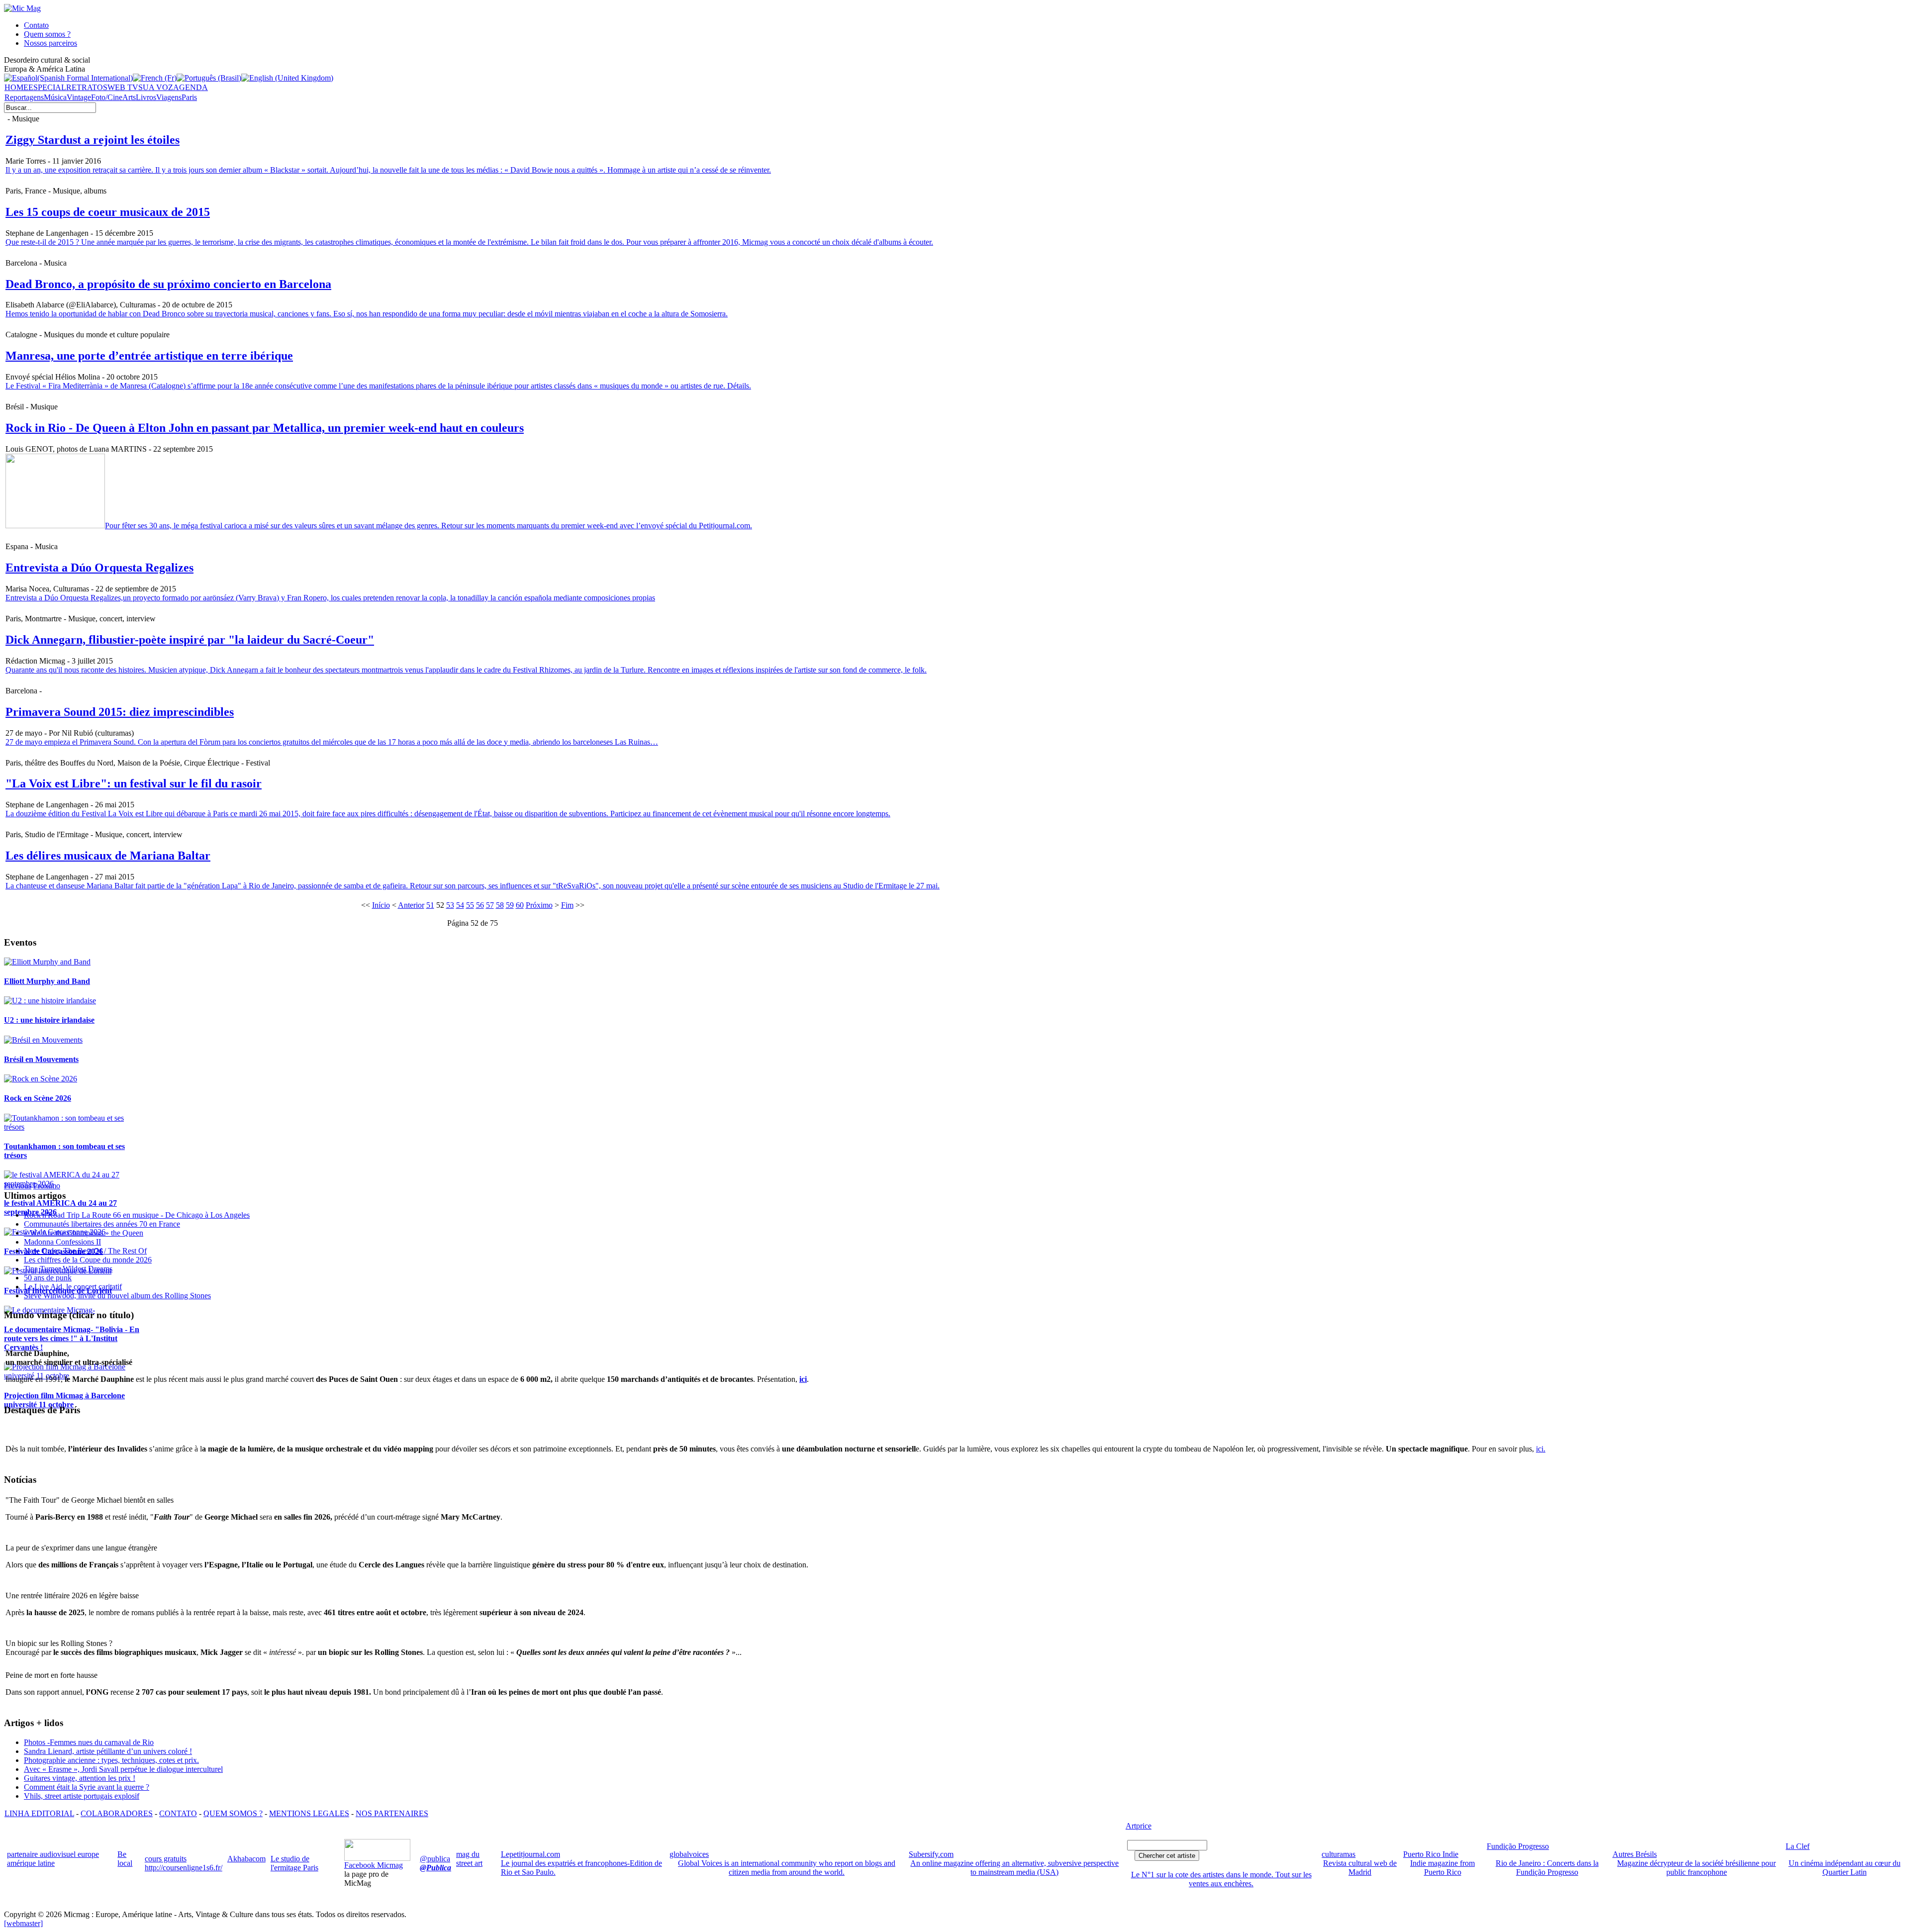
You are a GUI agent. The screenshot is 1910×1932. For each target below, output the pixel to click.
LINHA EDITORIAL (39, 1813)
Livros (146, 97)
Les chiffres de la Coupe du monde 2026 (88, 1260)
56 (480, 905)
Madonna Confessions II (62, 1242)
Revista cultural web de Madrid (1360, 1868)
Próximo (539, 905)
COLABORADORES (117, 1813)
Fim (567, 905)
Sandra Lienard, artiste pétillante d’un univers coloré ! (108, 1751)
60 (520, 905)
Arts (129, 97)
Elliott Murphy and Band (47, 981)
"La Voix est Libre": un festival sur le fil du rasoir (134, 783)
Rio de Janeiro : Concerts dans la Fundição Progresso (1547, 1868)
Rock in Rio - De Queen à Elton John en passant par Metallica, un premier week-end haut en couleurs (265, 428)
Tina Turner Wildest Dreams (68, 1269)
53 (450, 905)
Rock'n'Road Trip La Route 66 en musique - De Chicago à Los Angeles (137, 1215)
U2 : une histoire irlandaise (49, 1020)
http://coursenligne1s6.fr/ (184, 1868)
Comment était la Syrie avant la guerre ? (87, 1787)
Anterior (411, 905)
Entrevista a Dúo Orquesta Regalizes (99, 568)
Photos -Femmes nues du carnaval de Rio (89, 1742)
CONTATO (178, 1813)
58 (500, 905)
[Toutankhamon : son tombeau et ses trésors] (73, 1127)
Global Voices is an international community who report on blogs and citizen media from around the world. (787, 1868)
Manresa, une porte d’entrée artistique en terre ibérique (149, 356)
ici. (1541, 1449)
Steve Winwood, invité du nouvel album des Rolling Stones (117, 1296)
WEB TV (123, 87)
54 (460, 905)
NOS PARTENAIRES (392, 1813)
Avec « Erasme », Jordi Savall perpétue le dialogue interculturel (123, 1769)
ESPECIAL (47, 87)
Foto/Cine (107, 97)
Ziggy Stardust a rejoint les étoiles (93, 140)
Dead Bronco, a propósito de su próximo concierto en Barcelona (168, 284)
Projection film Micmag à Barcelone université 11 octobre (64, 1400)
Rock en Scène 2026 (38, 1098)
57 (490, 905)
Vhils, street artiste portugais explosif (82, 1796)
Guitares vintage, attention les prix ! (80, 1778)
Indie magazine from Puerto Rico (1442, 1868)
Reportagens (24, 97)
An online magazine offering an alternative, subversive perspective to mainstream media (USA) (1014, 1868)
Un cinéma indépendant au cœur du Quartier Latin (1845, 1868)
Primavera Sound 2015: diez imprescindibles (120, 712)
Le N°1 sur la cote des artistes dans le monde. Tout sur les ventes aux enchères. (1221, 1879)
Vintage (79, 97)
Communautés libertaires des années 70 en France (102, 1224)
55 (470, 905)
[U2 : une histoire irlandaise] (50, 1001)
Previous (18, 1186)
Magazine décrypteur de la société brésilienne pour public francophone (1696, 1868)
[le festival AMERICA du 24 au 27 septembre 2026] (73, 1184)
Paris (189, 97)
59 (510, 905)
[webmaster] (23, 1923)
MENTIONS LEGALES (309, 1813)
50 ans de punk (48, 1278)
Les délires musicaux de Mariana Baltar (108, 856)
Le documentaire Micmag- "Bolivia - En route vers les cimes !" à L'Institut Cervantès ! (72, 1338)
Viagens (169, 97)
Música (55, 97)
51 (430, 905)
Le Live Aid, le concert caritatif (73, 1287)
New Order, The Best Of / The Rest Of (85, 1251)
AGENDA (191, 87)
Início (381, 905)
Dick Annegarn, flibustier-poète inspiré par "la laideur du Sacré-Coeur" (190, 640)
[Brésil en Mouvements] (43, 1040)
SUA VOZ (156, 87)
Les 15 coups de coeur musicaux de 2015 (108, 212)
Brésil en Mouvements (41, 1059)
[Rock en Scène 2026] (41, 1079)
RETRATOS (87, 87)
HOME (16, 87)
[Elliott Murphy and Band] (47, 962)
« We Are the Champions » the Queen (84, 1233)
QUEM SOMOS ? (233, 1813)
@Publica (435, 1868)
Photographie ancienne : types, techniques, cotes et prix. (111, 1760)
